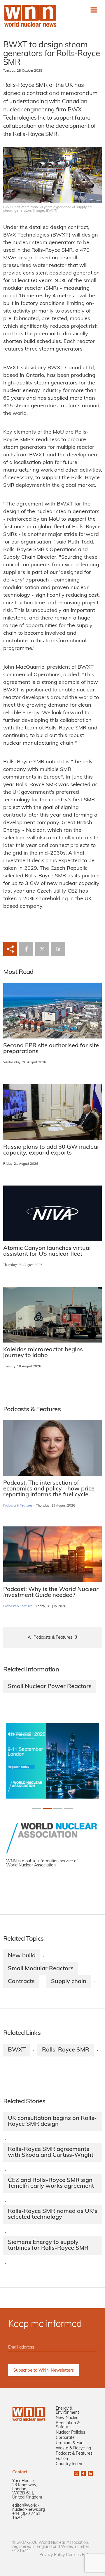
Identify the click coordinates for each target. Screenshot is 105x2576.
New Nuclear (68, 2418)
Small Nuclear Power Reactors (50, 1687)
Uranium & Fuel (70, 2443)
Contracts (21, 1982)
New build (22, 1956)
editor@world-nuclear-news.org (29, 2508)
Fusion (62, 2459)
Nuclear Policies (70, 2433)
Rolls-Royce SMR (66, 2050)
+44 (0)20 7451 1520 (26, 2516)
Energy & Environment (67, 2411)
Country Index (69, 2464)
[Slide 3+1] (68, 1809)
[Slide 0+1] (37, 1809)
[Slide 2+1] (58, 1809)
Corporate (65, 2438)
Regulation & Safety (68, 2425)
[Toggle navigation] (94, 10)
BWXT (17, 2050)
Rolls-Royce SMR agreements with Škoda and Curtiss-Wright (51, 2152)
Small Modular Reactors (41, 1969)
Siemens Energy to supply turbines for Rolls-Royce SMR (48, 2245)
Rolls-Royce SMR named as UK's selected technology (53, 2214)
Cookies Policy (79, 2555)
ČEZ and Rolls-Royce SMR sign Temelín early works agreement (51, 2183)
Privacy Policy (52, 2555)
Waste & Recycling (73, 2448)
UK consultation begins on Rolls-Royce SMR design (52, 2121)
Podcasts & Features (18, 1506)
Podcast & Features (74, 2454)
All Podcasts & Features (50, 1638)
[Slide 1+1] (47, 1809)
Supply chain (69, 1982)
